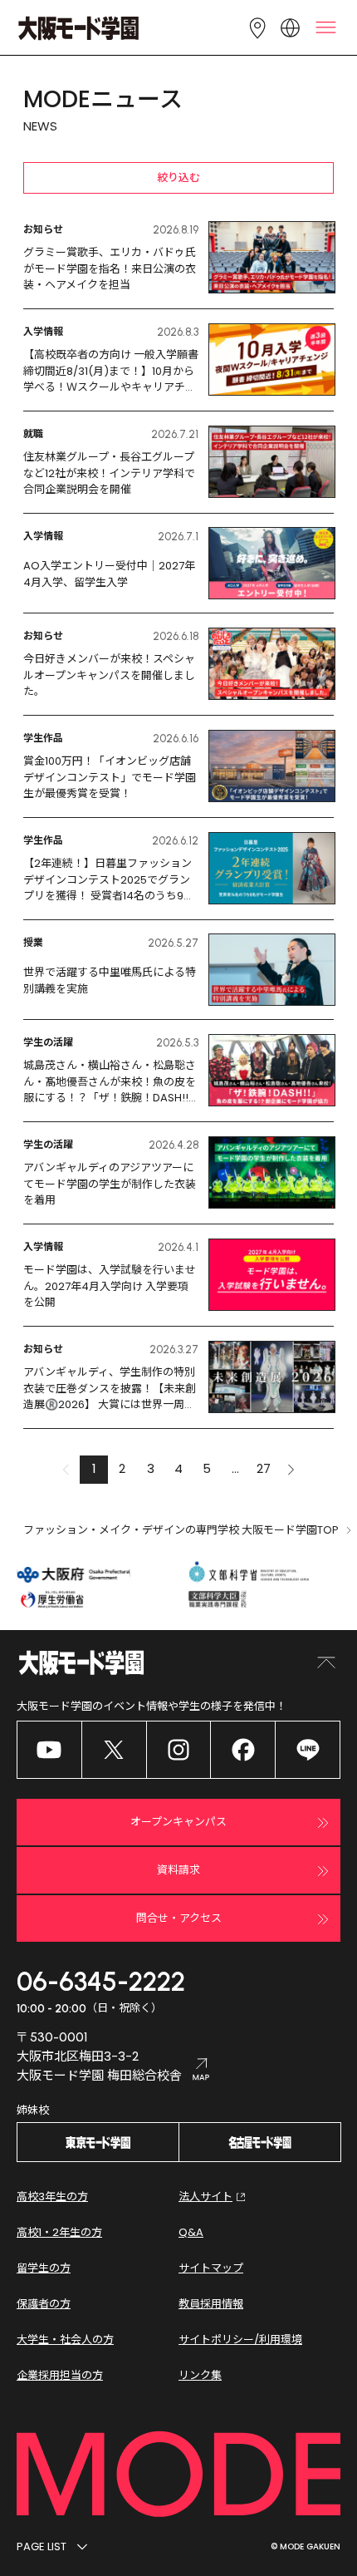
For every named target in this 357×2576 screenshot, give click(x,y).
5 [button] (207, 1468)
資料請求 (178, 1870)
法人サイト (205, 2197)
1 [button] (94, 1468)
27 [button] (264, 1468)
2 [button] (122, 1468)
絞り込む (178, 177)
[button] (291, 1470)
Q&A (191, 2232)
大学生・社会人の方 (65, 2340)
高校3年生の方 (52, 2197)
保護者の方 (44, 2304)
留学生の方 (44, 2268)
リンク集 (200, 2375)
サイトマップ (211, 2268)
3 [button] (151, 1468)
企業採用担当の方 (60, 2375)
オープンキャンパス (178, 1822)
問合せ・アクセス (179, 1918)
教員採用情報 (211, 2304)
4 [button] (178, 1468)
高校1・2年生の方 (59, 2232)
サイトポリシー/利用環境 (240, 2340)
